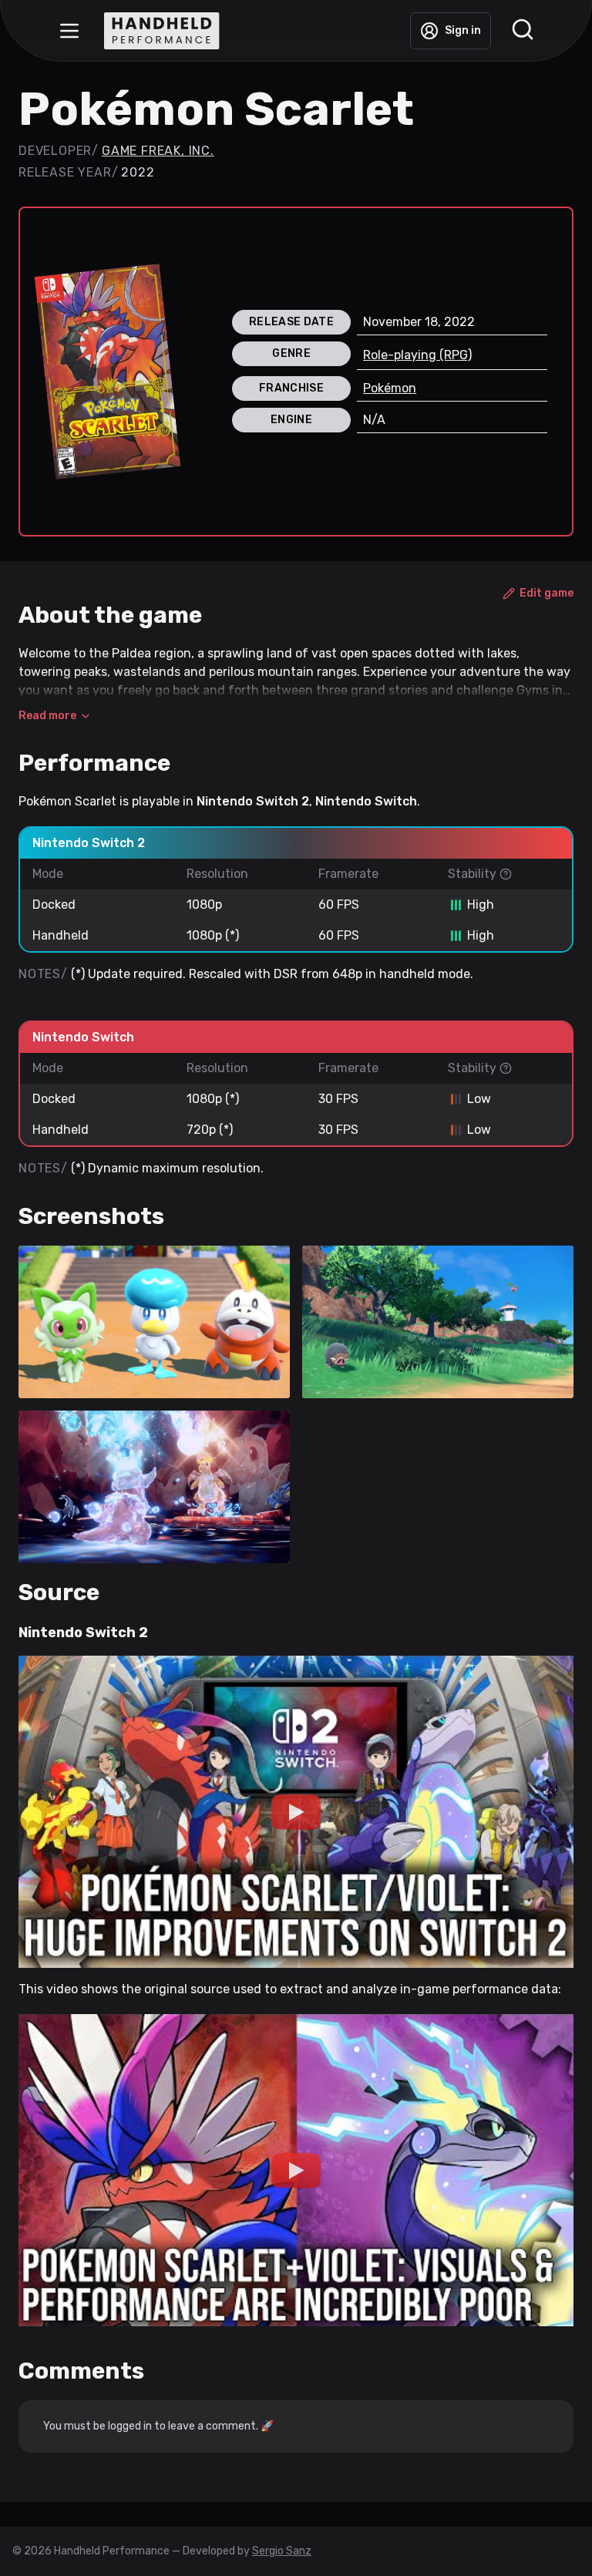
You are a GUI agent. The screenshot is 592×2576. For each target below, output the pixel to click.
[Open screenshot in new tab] (154, 1322)
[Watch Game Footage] (296, 1812)
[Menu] (69, 31)
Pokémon (390, 388)
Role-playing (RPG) (417, 355)
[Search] (523, 31)
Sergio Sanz (282, 2551)
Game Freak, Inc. (158, 151)
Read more (47, 716)
